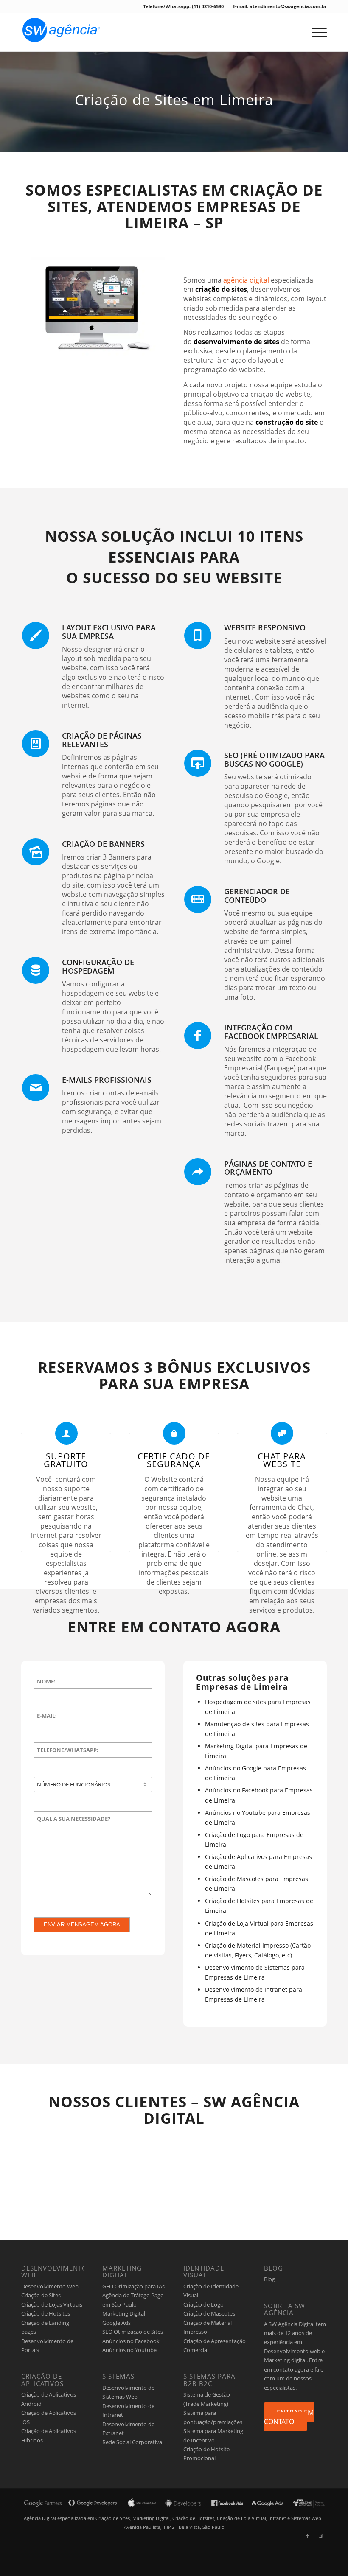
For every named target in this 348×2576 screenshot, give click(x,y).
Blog (269, 2279)
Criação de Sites (41, 2295)
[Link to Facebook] (308, 2536)
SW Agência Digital (292, 2324)
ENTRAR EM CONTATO (289, 2417)
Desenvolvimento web (292, 2351)
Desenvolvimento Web (50, 2286)
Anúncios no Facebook (131, 2341)
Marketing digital (285, 2360)
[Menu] (315, 32)
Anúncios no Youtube (129, 2350)
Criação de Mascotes (209, 2313)
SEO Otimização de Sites (133, 2332)
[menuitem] (184, 6)
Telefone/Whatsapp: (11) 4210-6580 (183, 6)
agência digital (246, 280)
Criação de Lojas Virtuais (52, 2304)
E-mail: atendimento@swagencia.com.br (280, 6)
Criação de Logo (203, 2304)
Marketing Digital (124, 2313)
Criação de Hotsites (46, 2313)
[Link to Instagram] (320, 2536)
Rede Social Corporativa (132, 2442)
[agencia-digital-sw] (61, 32)
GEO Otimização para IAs (133, 2286)
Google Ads (116, 2323)
